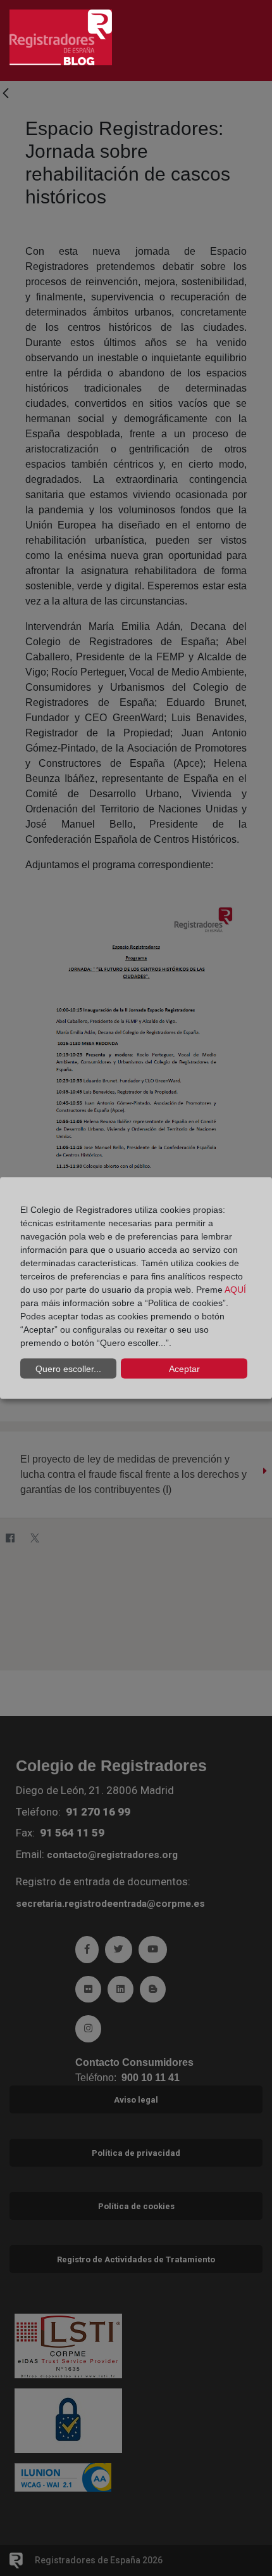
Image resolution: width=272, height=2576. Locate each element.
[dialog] (136, 1288)
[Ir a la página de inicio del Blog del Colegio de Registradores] (61, 36)
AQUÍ (235, 1290)
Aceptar (184, 1368)
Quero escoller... (68, 1368)
